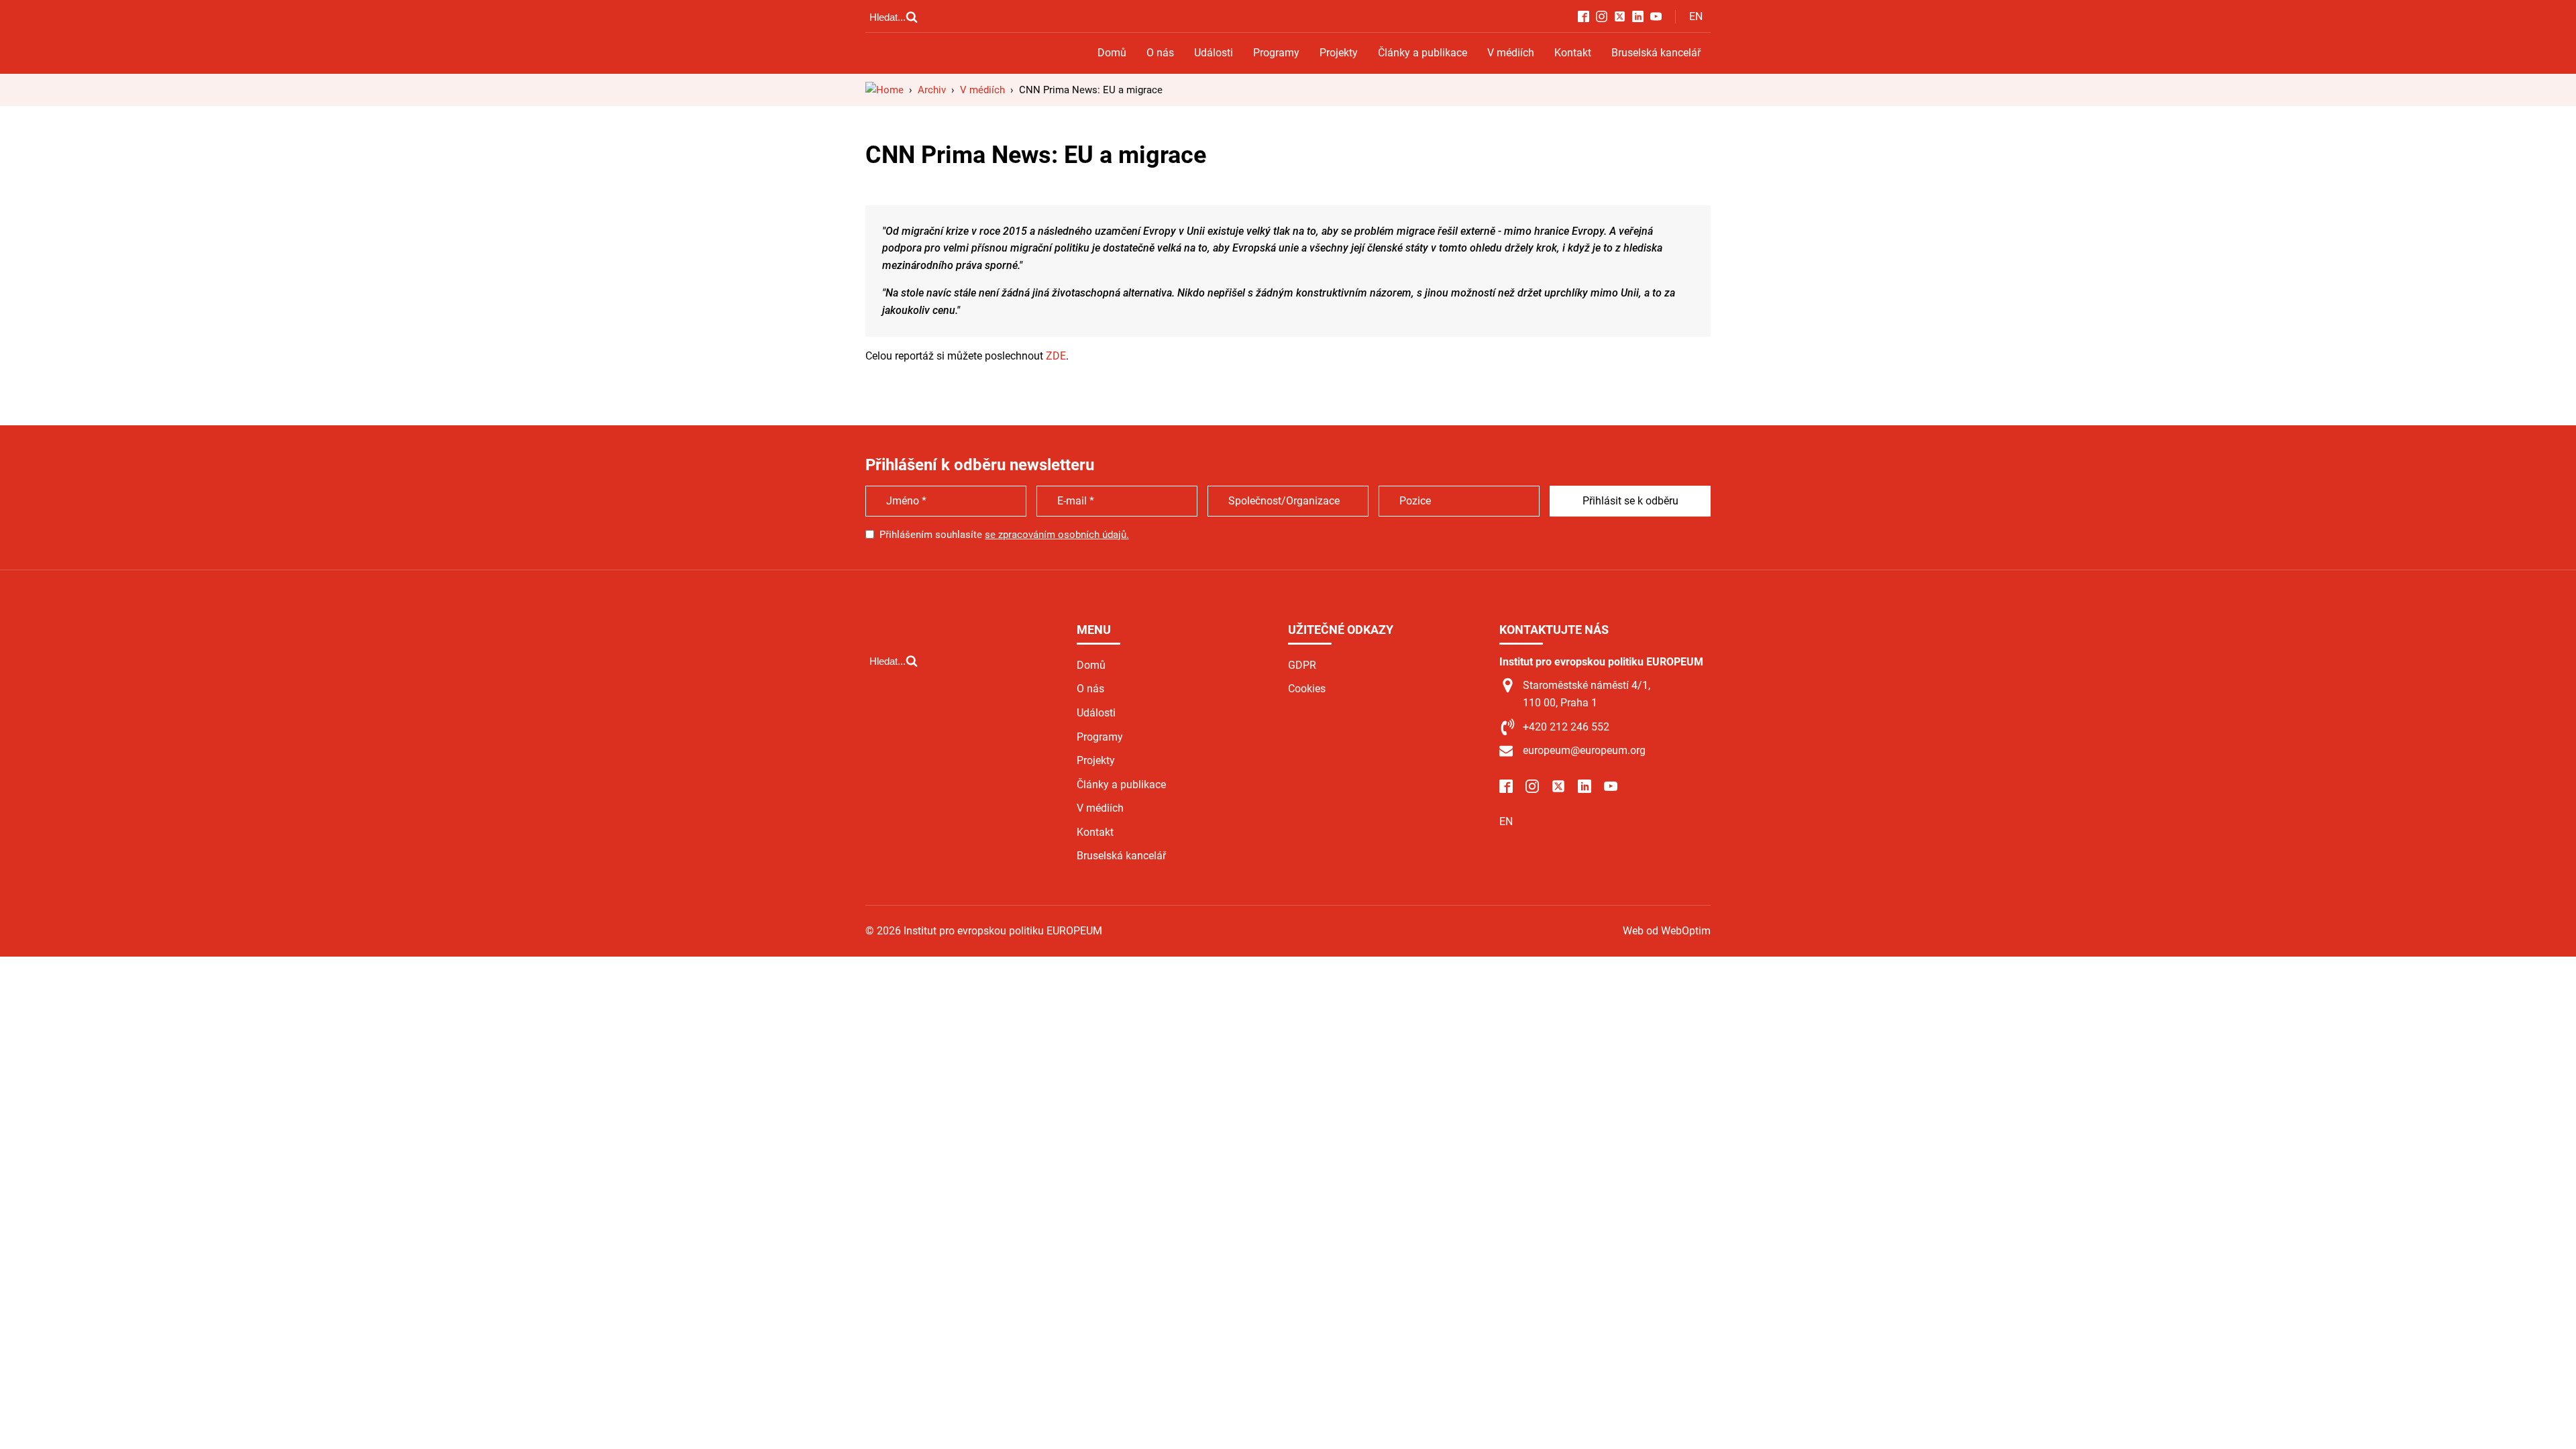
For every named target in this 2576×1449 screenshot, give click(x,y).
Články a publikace (1423, 53)
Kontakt (1573, 53)
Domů (1112, 53)
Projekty (1339, 53)
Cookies (1307, 689)
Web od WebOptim (1667, 931)
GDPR (1302, 665)
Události (1214, 53)
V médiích (1511, 53)
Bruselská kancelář (1656, 53)
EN (1696, 16)
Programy (1276, 53)
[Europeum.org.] (884, 90)
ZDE (1056, 356)
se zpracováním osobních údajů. (1057, 535)
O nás (1160, 53)
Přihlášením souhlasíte (1004, 535)
